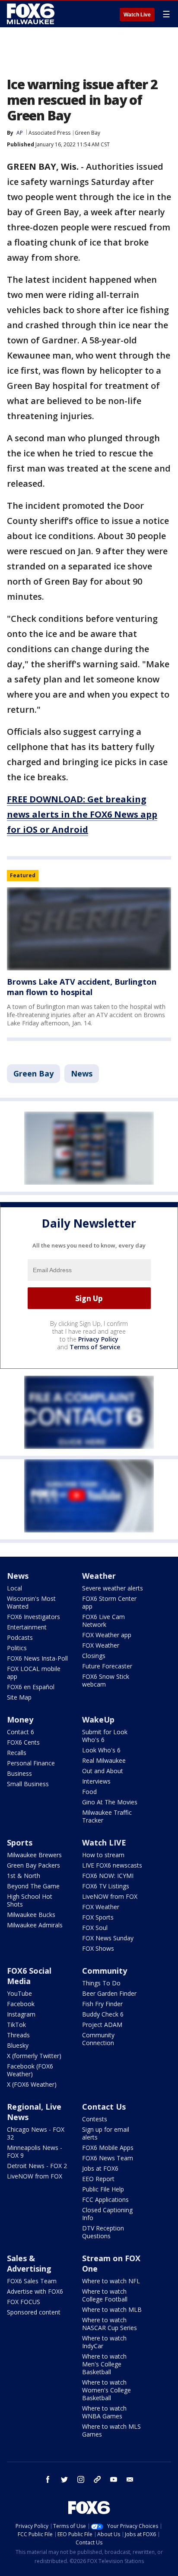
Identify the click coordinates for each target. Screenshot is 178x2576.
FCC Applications (105, 2199)
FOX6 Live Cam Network (103, 1621)
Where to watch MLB (112, 2309)
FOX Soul (95, 1928)
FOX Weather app (107, 1635)
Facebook (21, 2004)
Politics (17, 1648)
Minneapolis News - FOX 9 (35, 2151)
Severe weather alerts (113, 1588)
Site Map (19, 1697)
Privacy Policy (98, 1339)
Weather (99, 1576)
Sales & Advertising (29, 2263)
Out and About (103, 1771)
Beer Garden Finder (109, 1993)
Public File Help (103, 2189)
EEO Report (98, 2179)
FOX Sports (98, 1917)
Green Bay (87, 133)
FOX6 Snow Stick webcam (106, 1680)
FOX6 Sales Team (32, 2281)
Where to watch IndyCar (104, 2342)
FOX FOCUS (24, 2302)
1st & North (24, 1876)
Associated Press (49, 133)
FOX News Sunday (108, 1938)
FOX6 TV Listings (106, 1886)
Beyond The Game (33, 1886)
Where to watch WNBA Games (104, 2412)
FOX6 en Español (31, 1687)
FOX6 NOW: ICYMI (108, 1876)
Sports (20, 1842)
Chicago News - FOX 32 (36, 2133)
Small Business (28, 1784)
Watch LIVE (104, 1842)
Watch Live (137, 15)
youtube (114, 2479)
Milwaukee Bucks (31, 1915)
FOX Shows (98, 1948)
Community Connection (98, 2039)
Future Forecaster (107, 1666)
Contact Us (104, 2107)
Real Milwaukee (104, 1760)
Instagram (21, 2014)
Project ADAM (102, 2025)
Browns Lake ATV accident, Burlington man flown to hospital (82, 987)
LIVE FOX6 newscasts (112, 1865)
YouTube (19, 1993)
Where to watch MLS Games (111, 2430)
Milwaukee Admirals (35, 1925)
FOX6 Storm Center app (109, 1602)
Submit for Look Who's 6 (105, 1736)
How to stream (103, 1855)
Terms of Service (95, 1347)
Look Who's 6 (101, 1750)
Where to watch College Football (105, 2295)
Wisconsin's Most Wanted (31, 1602)
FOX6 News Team (108, 2158)
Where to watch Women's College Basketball (106, 2390)
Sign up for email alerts (106, 2133)
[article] (89, 929)
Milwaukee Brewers (34, 1855)
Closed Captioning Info (107, 2214)
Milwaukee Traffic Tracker (107, 1816)
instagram (81, 2479)
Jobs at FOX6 (100, 2168)
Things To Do (101, 1983)
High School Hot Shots (30, 1900)
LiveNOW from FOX (110, 1896)
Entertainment (27, 1627)
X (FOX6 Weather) (32, 2084)
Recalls (17, 1753)
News (82, 1073)
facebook (48, 2479)
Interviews (96, 1781)
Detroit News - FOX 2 (37, 2166)
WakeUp (98, 1719)
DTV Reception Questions (103, 2232)
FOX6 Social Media (29, 1976)
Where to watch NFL (111, 2281)
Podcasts (20, 1637)
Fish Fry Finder (102, 2004)
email (130, 2479)
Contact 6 (21, 1732)
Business (19, 1773)
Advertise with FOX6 (35, 2291)
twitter (64, 2479)
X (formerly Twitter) (34, 2056)
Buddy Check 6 (103, 2014)
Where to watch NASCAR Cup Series (110, 2324)
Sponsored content (34, 2312)
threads (97, 2479)
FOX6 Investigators (33, 1617)
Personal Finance (31, 1763)
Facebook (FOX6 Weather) (30, 2070)
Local (14, 1588)
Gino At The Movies (110, 1802)
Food (89, 1792)
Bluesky (18, 2045)
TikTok (16, 2025)
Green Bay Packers (33, 1865)
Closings (94, 1656)
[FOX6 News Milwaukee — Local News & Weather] (32, 14)
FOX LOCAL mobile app (34, 1673)
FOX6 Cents (23, 1742)
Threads (18, 2035)
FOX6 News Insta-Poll (37, 1658)
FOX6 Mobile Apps (108, 2148)
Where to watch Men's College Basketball (104, 2364)
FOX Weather (101, 1645)
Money (20, 1719)
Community (105, 1971)
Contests (95, 2119)
